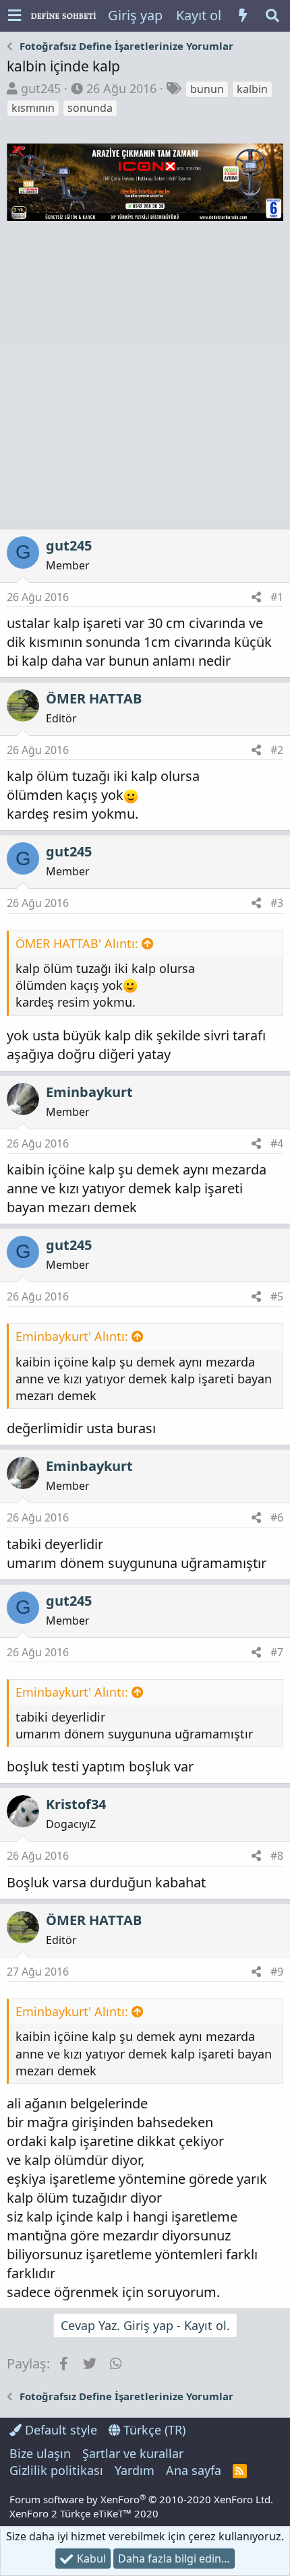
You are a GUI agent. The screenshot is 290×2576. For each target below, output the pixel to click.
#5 (277, 1296)
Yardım (135, 2470)
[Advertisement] (145, 377)
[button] (14, 16)
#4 (277, 1143)
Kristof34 (76, 1804)
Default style (59, 2430)
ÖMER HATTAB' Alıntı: (77, 943)
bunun (207, 89)
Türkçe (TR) (153, 2430)
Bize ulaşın (40, 2453)
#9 (277, 1972)
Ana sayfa (194, 2470)
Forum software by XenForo (141, 2499)
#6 (277, 1517)
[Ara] (272, 15)
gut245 (41, 88)
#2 (277, 750)
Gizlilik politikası (56, 2470)
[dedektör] (145, 216)
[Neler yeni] (243, 15)
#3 (277, 903)
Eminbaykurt (89, 1092)
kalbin (252, 89)
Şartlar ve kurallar (133, 2453)
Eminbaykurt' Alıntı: (72, 1336)
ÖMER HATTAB (94, 698)
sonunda (90, 108)
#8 (277, 1856)
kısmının (33, 108)
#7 (277, 1652)
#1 (277, 597)
